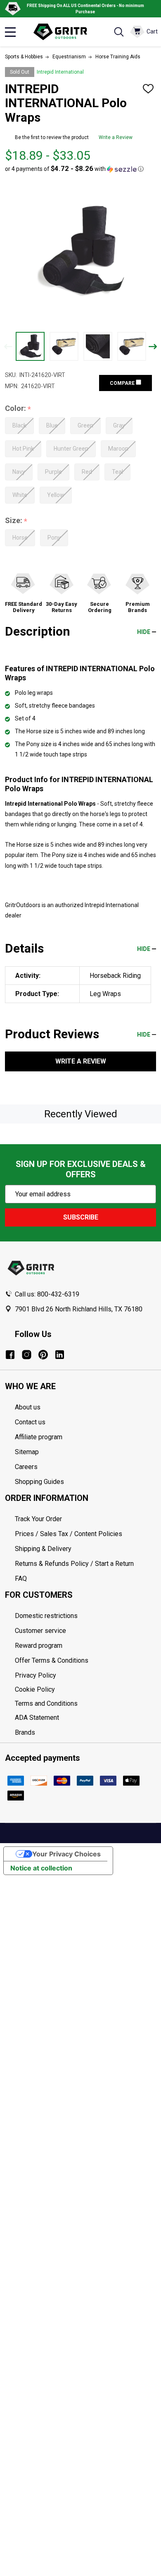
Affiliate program (39, 1437)
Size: (16, 521)
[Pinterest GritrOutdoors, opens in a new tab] (43, 1355)
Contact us (30, 1422)
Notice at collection (41, 1868)
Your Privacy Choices (66, 1854)
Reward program (39, 1646)
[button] (74, 169)
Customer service (40, 1631)
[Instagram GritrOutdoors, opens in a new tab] (27, 1355)
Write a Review (116, 137)
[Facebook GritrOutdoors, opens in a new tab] (10, 1355)
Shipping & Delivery (43, 1549)
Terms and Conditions (85, 1704)
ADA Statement (37, 1718)
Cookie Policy (85, 1690)
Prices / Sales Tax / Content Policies (69, 1534)
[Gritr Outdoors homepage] (64, 32)
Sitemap (27, 1452)
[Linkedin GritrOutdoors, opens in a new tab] (60, 1355)
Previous (8, 347)
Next (153, 347)
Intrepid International (60, 72)
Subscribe (81, 1217)
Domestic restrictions (46, 1616)
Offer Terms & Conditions (52, 1660)
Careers (26, 1467)
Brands (25, 1732)
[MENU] (10, 32)
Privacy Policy (85, 1676)
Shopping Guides (39, 1482)
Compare (123, 383)
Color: (18, 409)
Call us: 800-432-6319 (47, 1294)
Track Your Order (38, 1519)
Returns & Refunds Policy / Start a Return (74, 1564)
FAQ (21, 1578)
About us (28, 1407)
